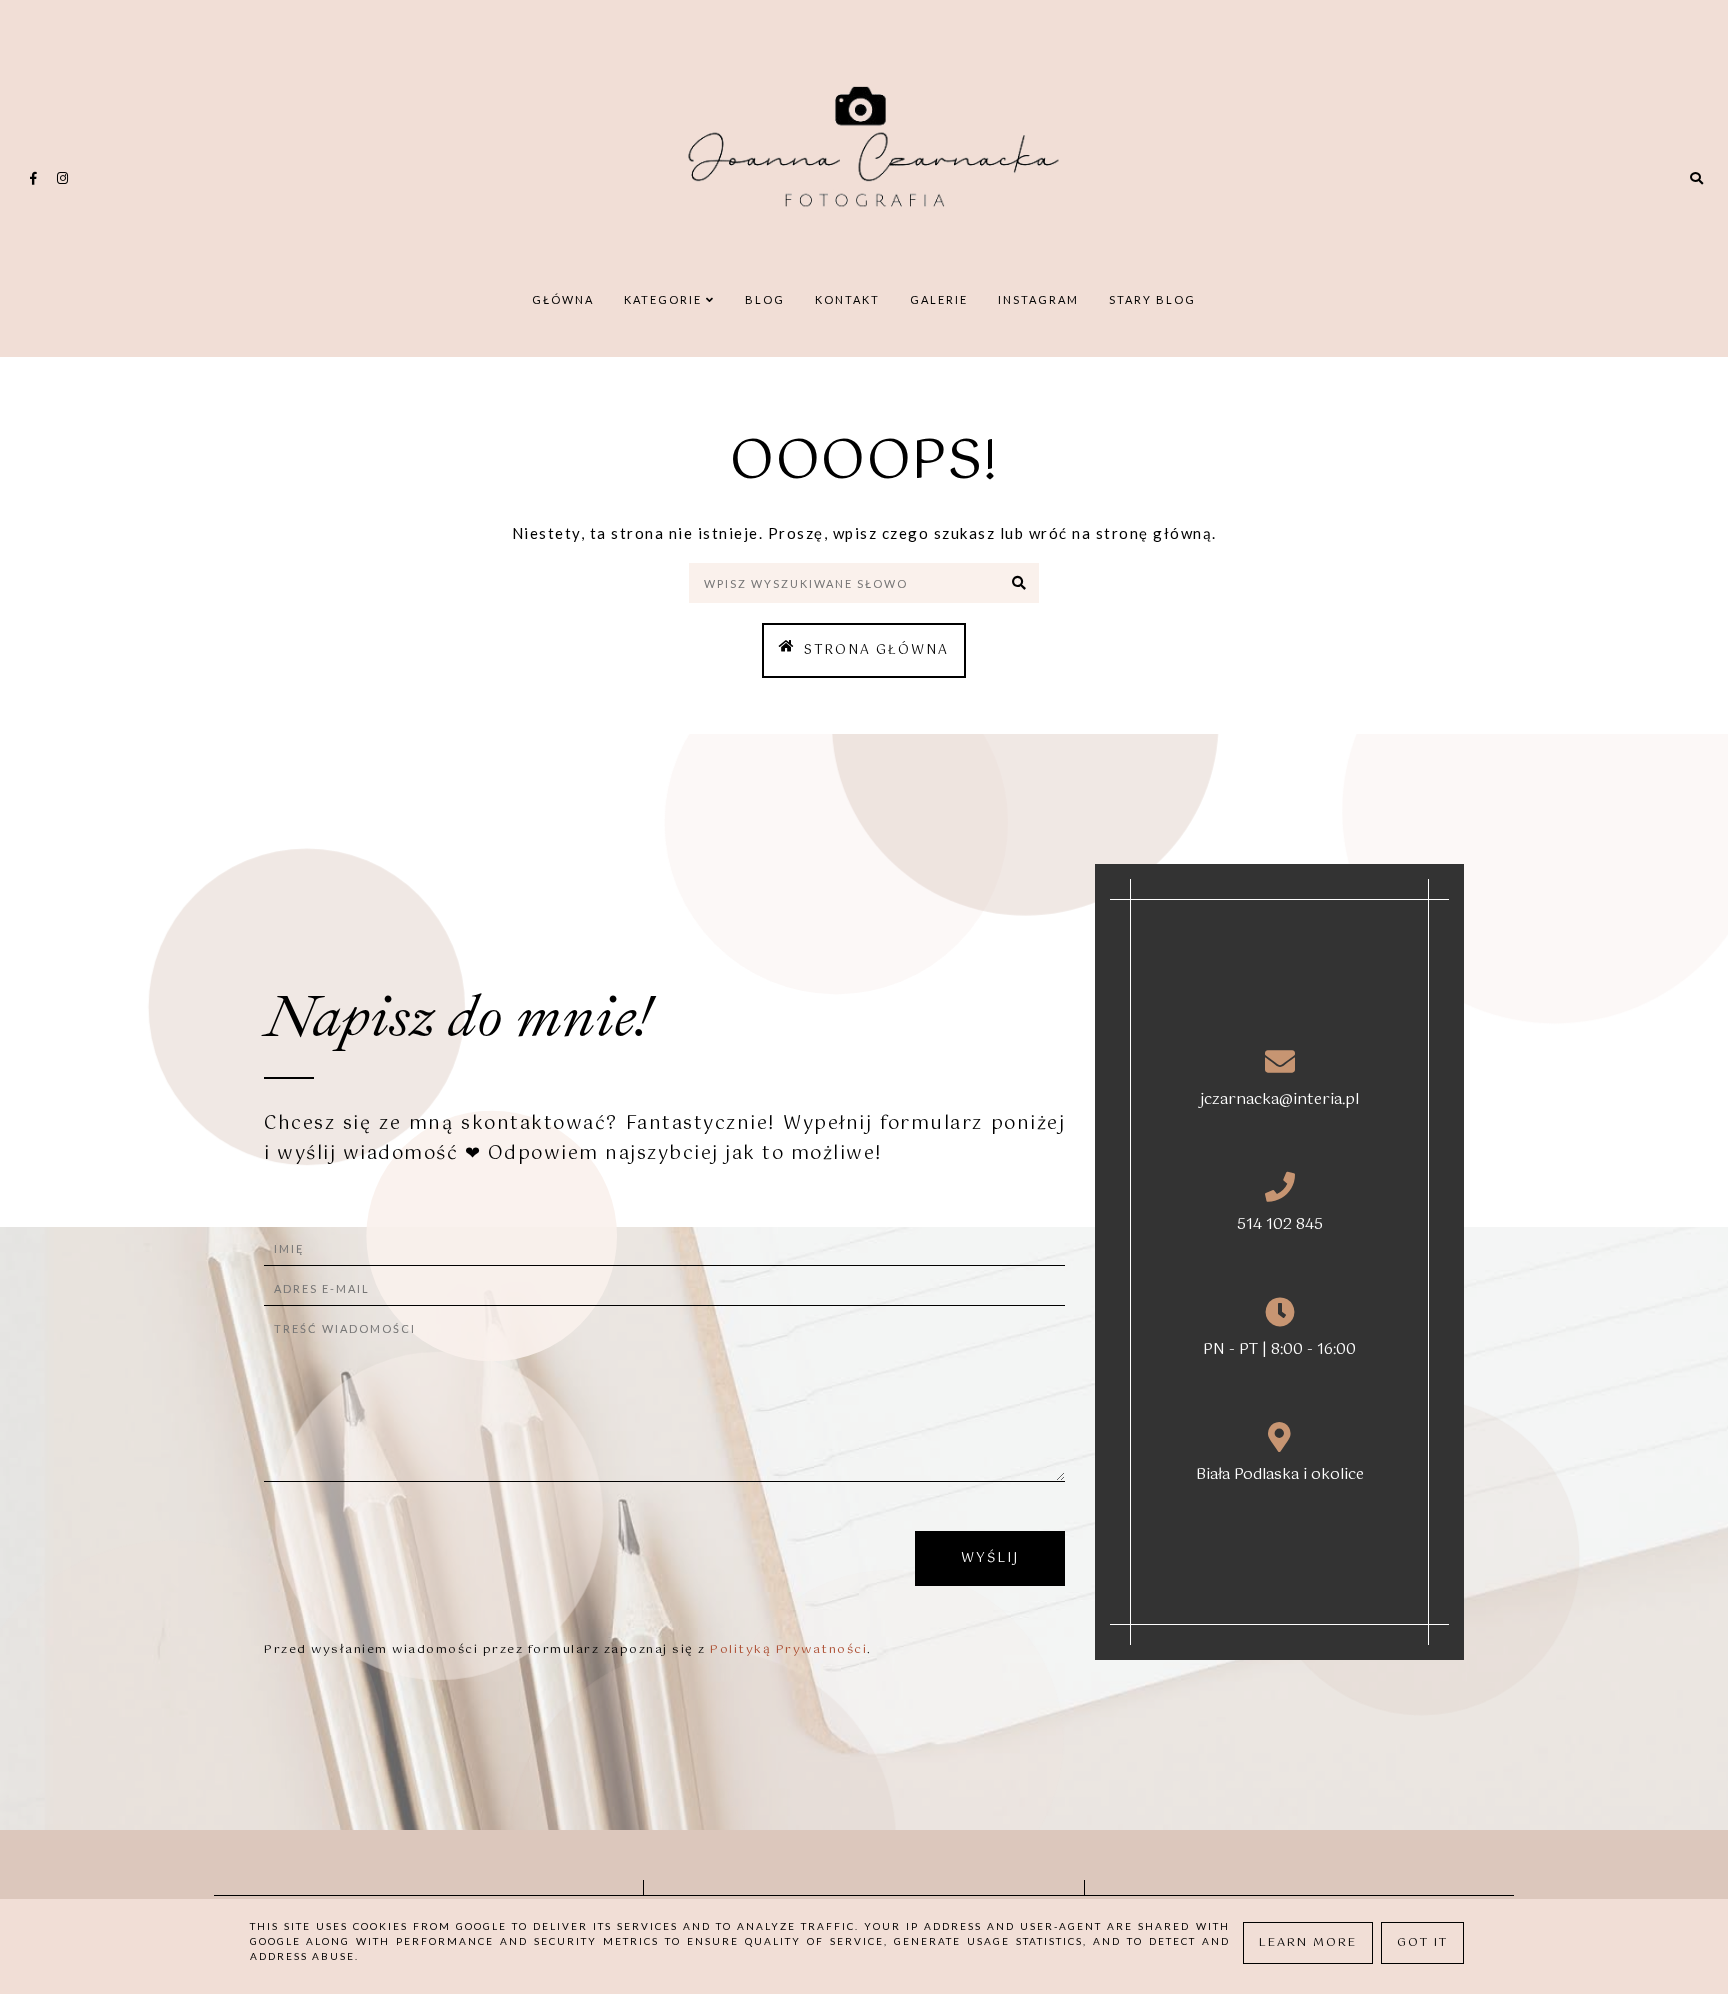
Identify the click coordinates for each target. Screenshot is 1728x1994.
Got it (1422, 1943)
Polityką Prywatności (788, 1650)
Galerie (939, 299)
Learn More (1308, 1943)
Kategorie (665, 299)
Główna (563, 299)
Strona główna (876, 650)
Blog (765, 299)
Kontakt (847, 299)
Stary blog (1152, 299)
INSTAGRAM (1038, 299)
